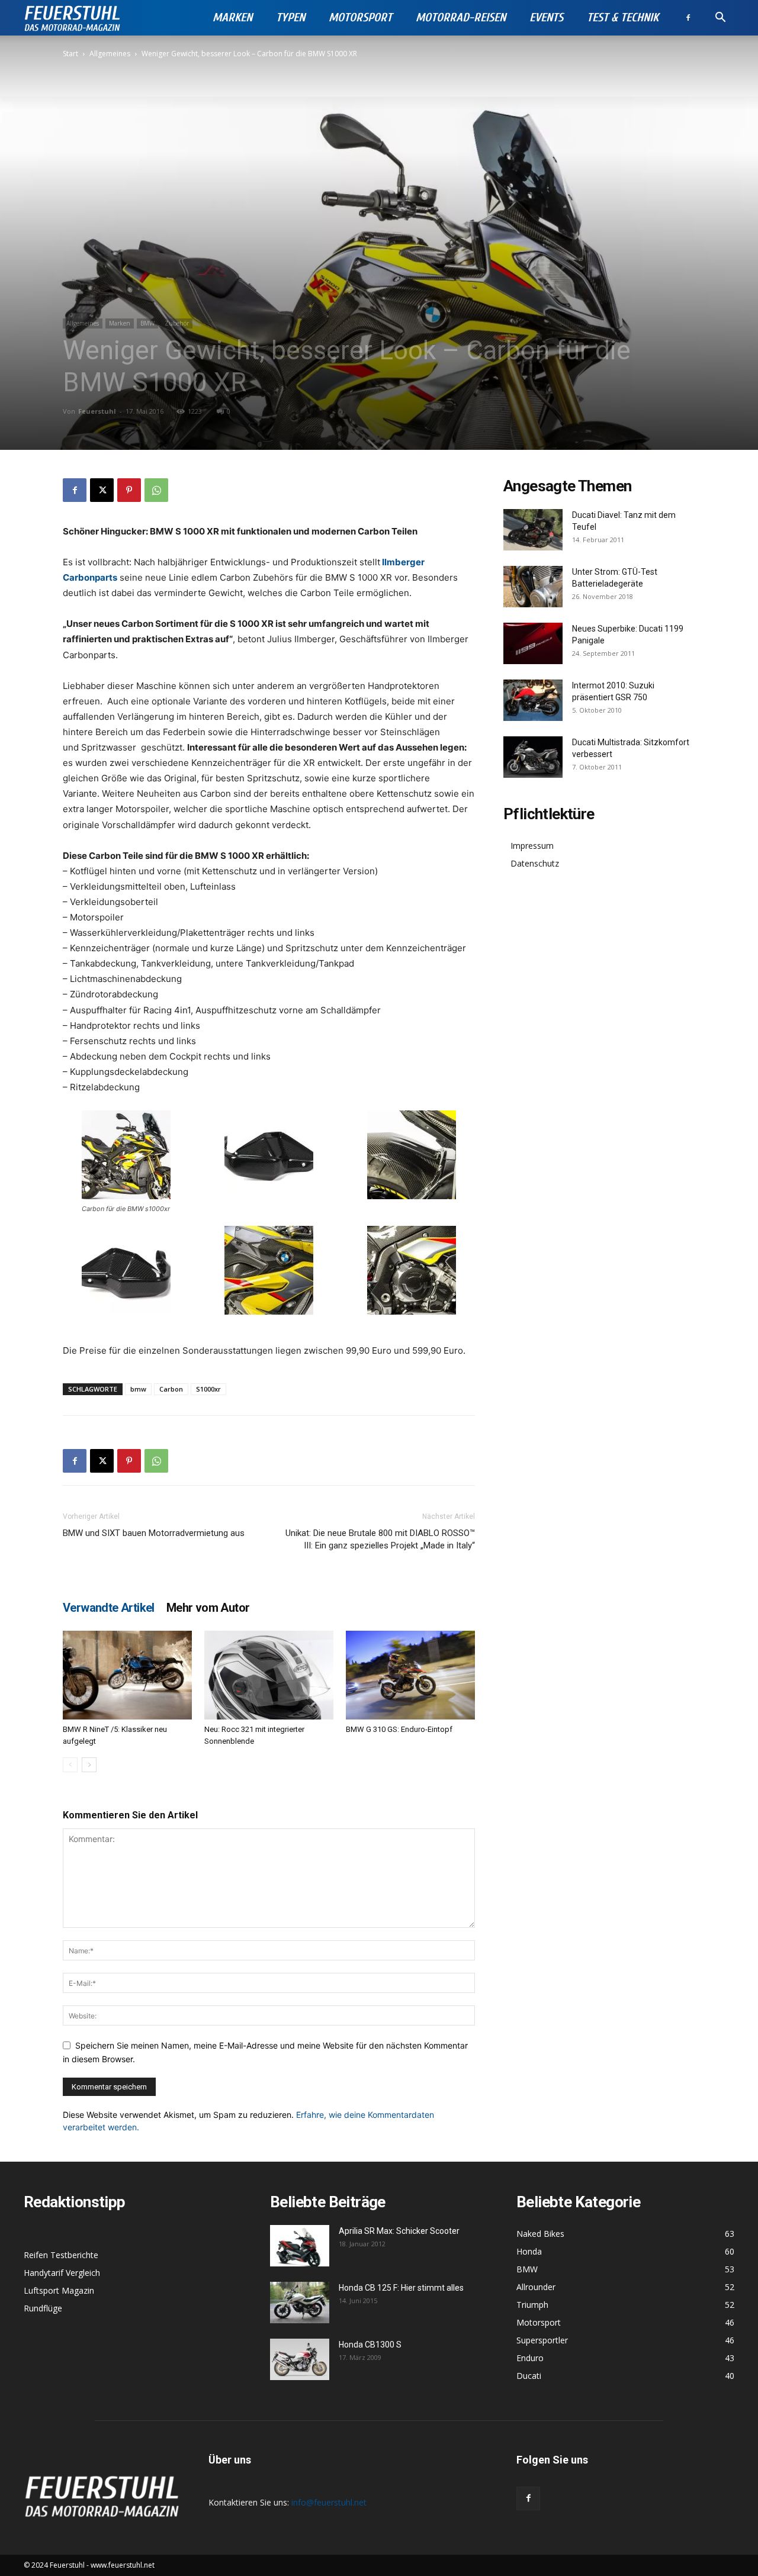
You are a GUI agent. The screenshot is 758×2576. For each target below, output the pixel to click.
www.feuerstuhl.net (123, 2565)
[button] (720, 19)
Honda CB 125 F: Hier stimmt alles (401, 2288)
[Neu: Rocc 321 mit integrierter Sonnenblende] (269, 1675)
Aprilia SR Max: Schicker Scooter (399, 2231)
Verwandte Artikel (109, 1608)
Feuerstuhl (97, 411)
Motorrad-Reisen (461, 17)
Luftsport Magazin (59, 2290)
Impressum (532, 846)
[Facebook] (688, 18)
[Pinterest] (129, 490)
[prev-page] (70, 1765)
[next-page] (89, 1765)
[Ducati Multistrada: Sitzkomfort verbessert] (533, 757)
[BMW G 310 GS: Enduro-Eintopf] (410, 1675)
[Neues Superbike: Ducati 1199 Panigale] (533, 643)
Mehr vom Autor (208, 1608)
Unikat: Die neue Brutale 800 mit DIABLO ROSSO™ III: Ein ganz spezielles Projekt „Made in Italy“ (380, 1539)
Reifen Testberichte (61, 2255)
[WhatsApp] (156, 490)
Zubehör (177, 323)
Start (70, 54)
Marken (232, 17)
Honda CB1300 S (370, 2345)
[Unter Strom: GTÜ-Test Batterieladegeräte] (533, 587)
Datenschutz (535, 863)
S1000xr (208, 1389)
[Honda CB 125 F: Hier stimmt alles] (300, 2303)
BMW (147, 323)
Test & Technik (623, 17)
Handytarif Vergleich (62, 2273)
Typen (290, 17)
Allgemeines (110, 54)
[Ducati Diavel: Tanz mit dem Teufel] (533, 530)
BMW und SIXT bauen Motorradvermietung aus (154, 1533)
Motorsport (360, 17)
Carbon (171, 1389)
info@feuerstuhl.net (329, 2502)
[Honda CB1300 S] (300, 2359)
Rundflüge (43, 2308)
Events (546, 17)
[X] (102, 490)
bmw (138, 1389)
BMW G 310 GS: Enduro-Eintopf (399, 1729)
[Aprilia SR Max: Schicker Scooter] (300, 2246)
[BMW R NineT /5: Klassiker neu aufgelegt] (127, 1675)
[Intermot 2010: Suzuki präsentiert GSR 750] (533, 700)
